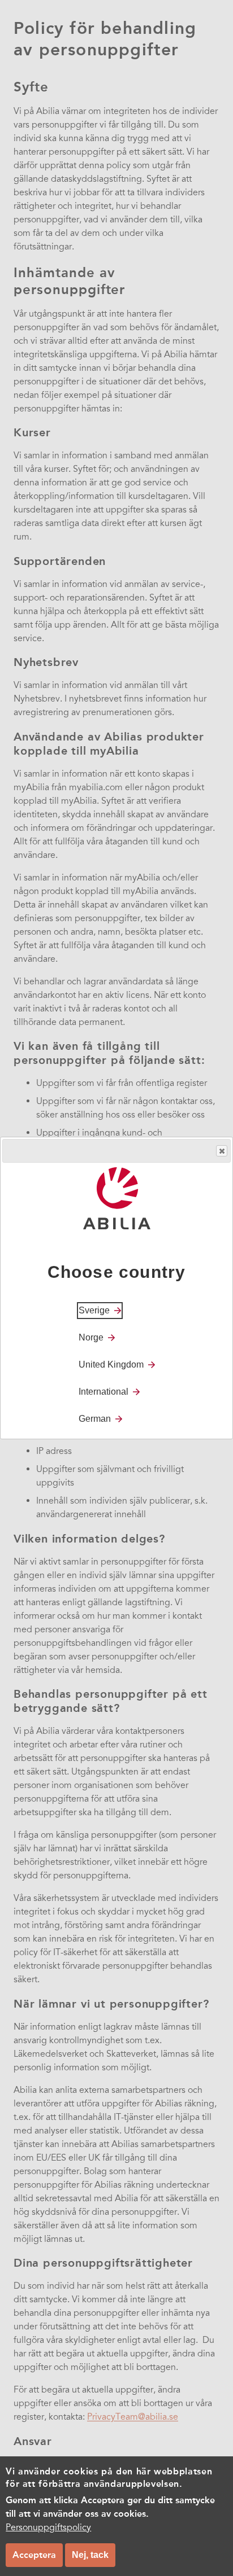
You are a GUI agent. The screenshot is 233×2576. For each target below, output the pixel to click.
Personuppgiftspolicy (48, 2527)
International (103, 1392)
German (95, 1419)
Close (222, 1151)
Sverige (94, 1310)
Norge (91, 1337)
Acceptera (34, 2555)
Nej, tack (90, 2555)
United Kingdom (111, 1364)
